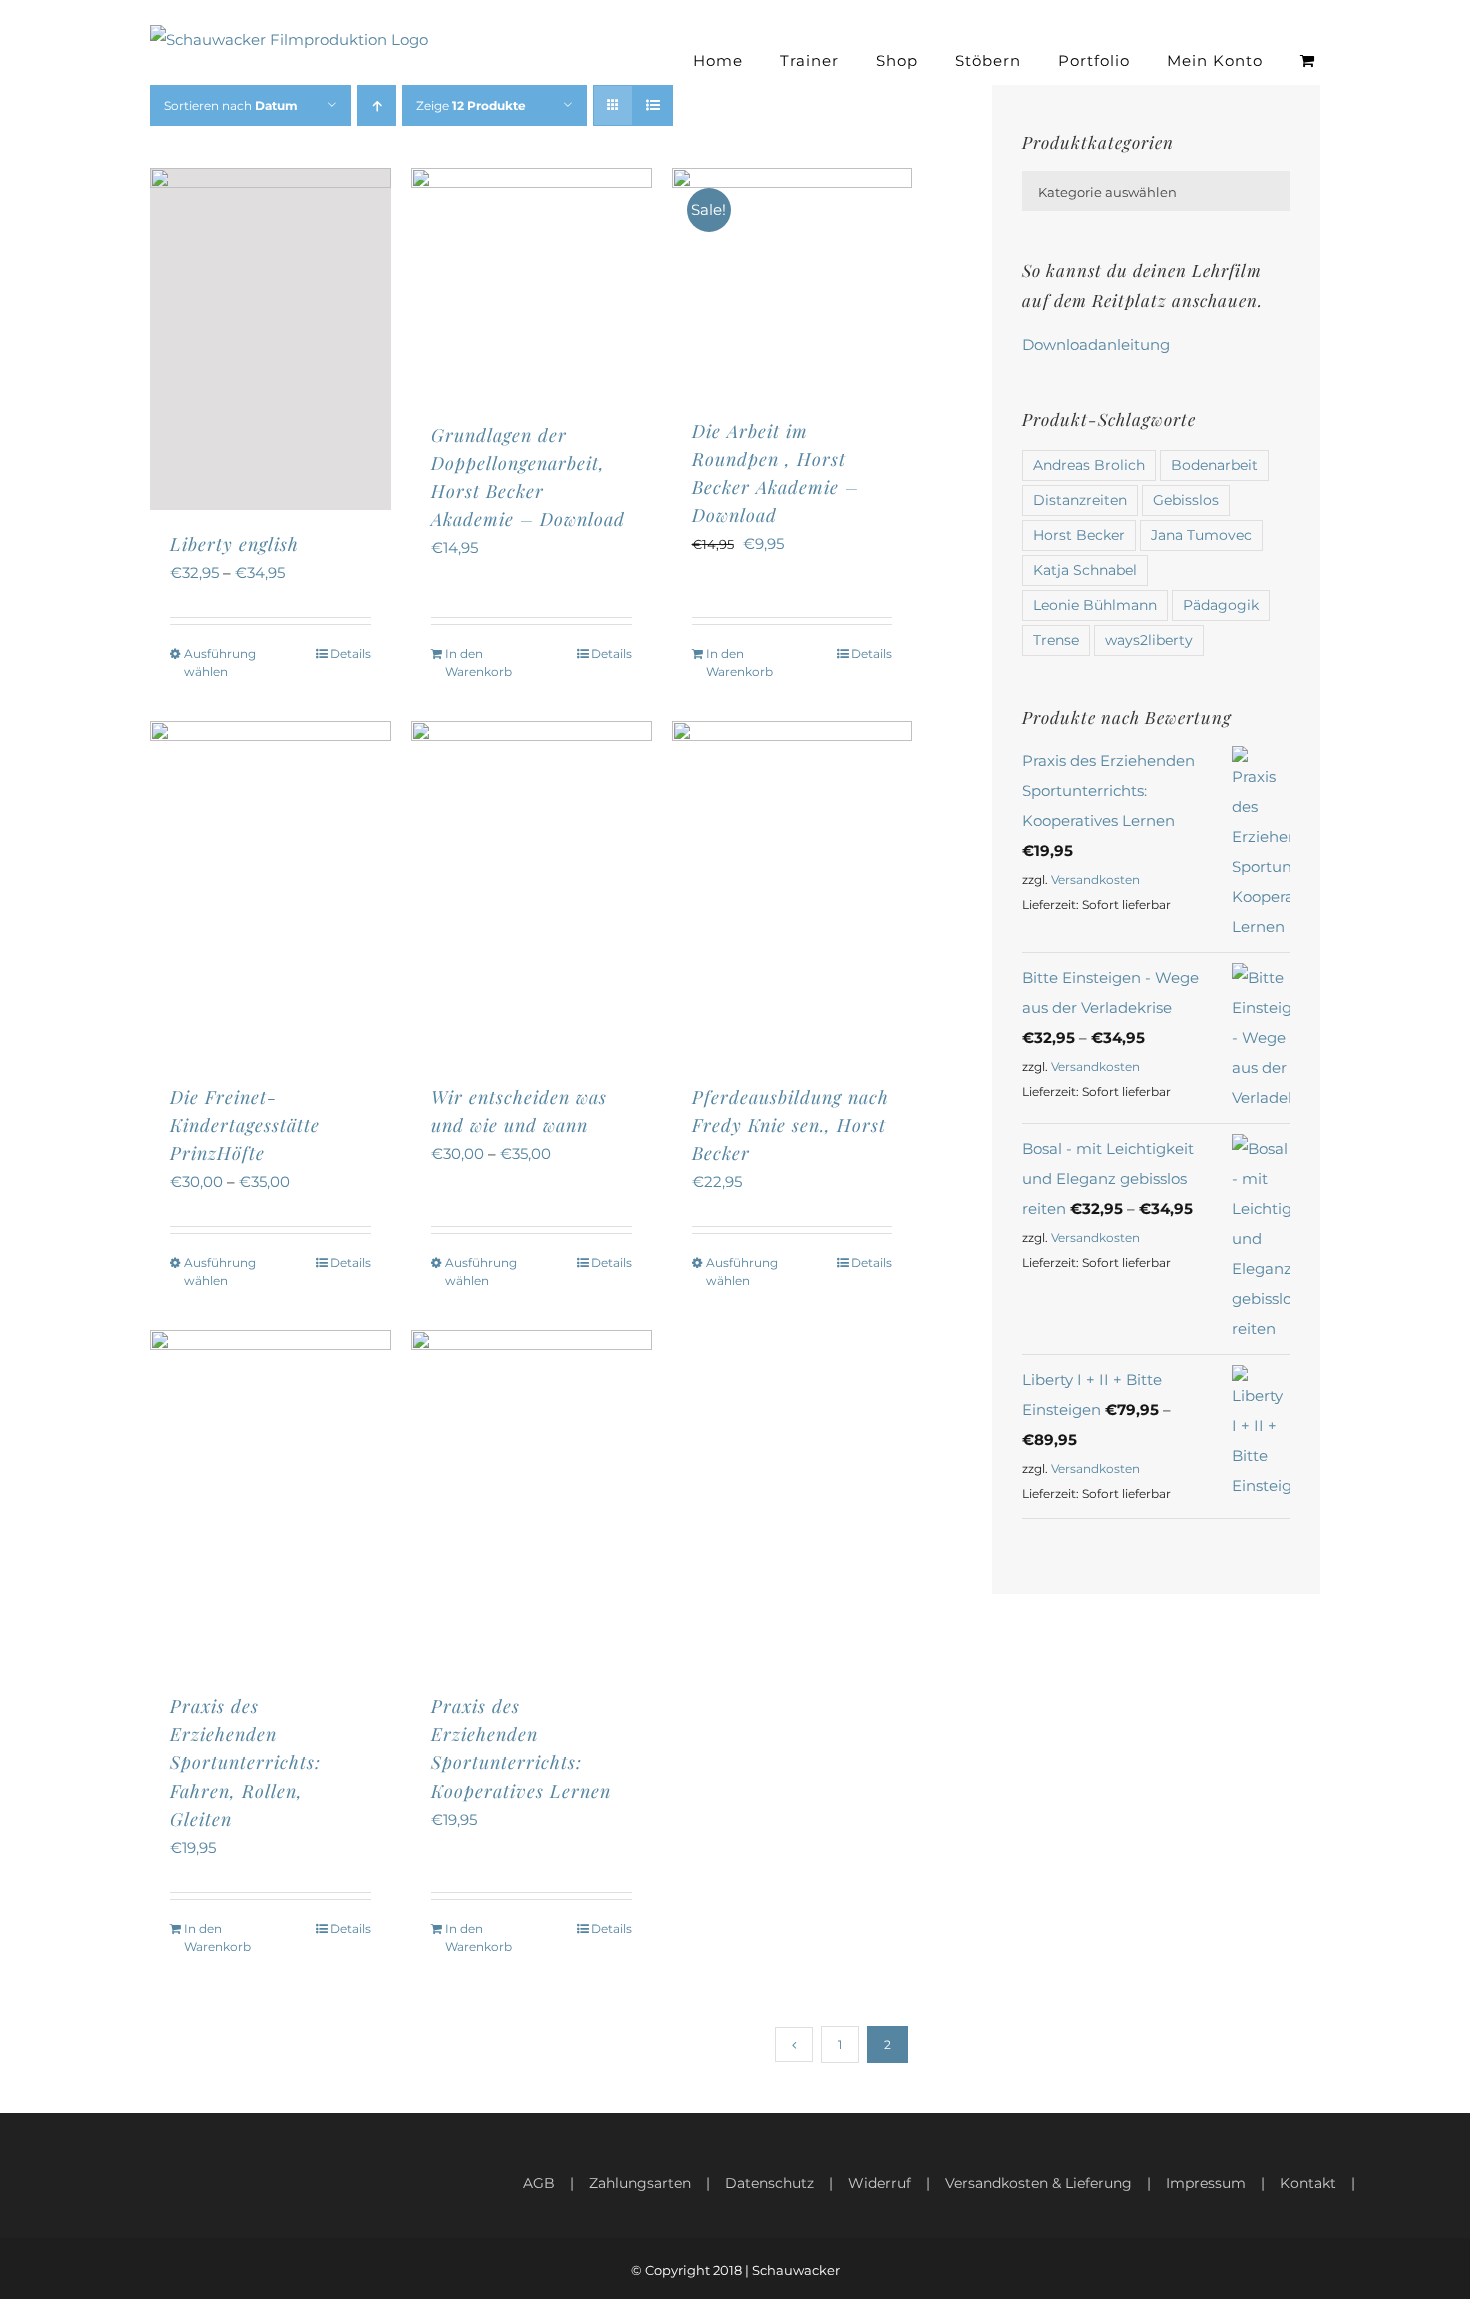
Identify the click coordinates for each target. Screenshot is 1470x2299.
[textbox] (1156, 192)
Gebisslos (1186, 500)
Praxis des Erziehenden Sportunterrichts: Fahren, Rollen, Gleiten (245, 1762)
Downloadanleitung (1096, 344)
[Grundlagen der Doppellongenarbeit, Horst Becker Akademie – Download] (531, 284)
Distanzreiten (1080, 500)
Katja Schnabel (1085, 570)
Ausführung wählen (220, 662)
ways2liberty (1149, 640)
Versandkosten (1095, 879)
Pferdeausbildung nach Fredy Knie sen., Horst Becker (790, 1125)
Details (350, 653)
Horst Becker (1079, 535)
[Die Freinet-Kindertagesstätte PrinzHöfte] (270, 892)
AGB (539, 2183)
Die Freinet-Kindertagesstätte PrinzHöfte (245, 1125)
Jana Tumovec (1201, 535)
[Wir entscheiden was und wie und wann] (531, 892)
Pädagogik (1221, 605)
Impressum (1206, 2183)
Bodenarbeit (1214, 465)
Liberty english (234, 544)
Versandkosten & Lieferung (1038, 2183)
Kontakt (1308, 2183)
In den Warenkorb (478, 662)
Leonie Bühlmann (1095, 605)
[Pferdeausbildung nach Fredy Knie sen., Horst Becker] (792, 892)
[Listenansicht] (652, 105)
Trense (1056, 640)
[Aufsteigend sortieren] (376, 105)
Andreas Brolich (1089, 465)
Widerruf (879, 2183)
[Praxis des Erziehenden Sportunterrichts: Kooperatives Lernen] (531, 1501)
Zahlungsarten (640, 2183)
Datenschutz (769, 2183)
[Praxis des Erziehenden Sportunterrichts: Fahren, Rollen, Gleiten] (270, 1501)
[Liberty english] (270, 339)
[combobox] (1156, 191)
